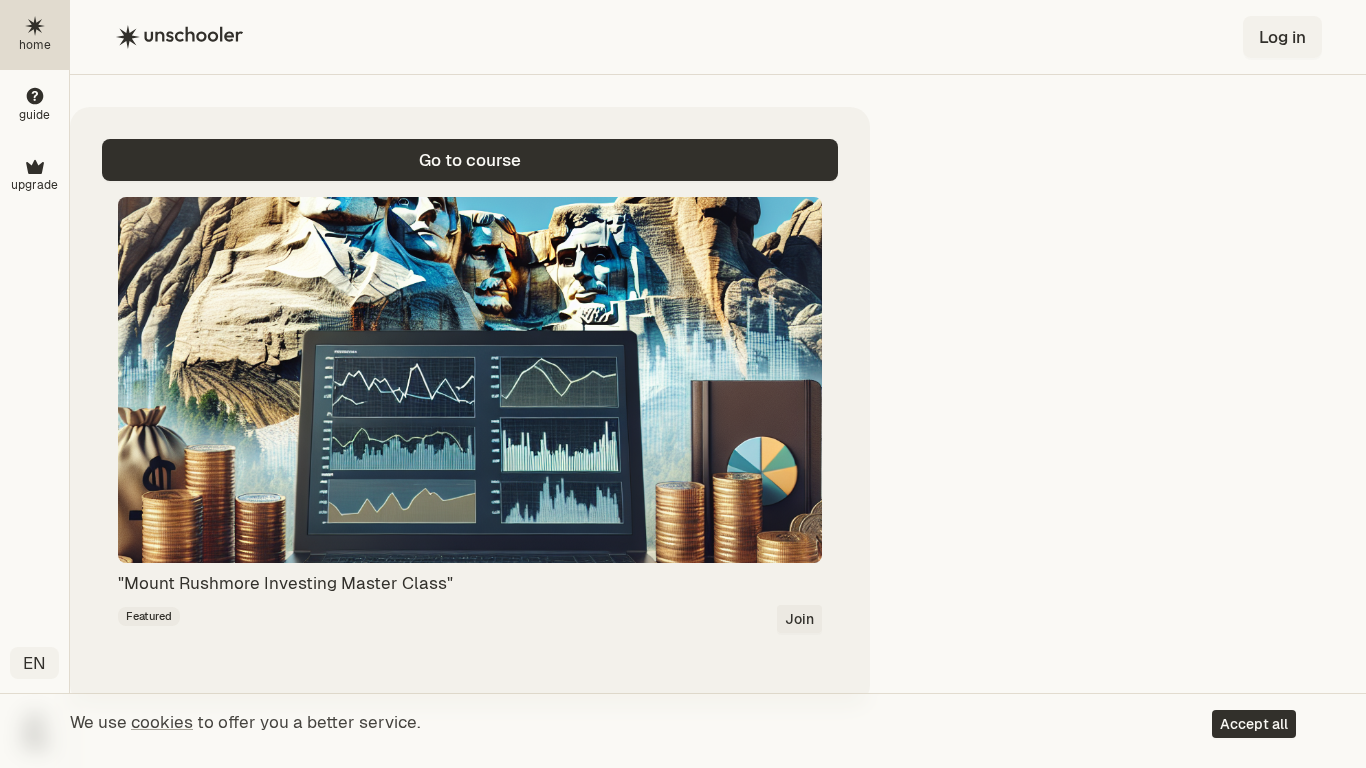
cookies (162, 722)
